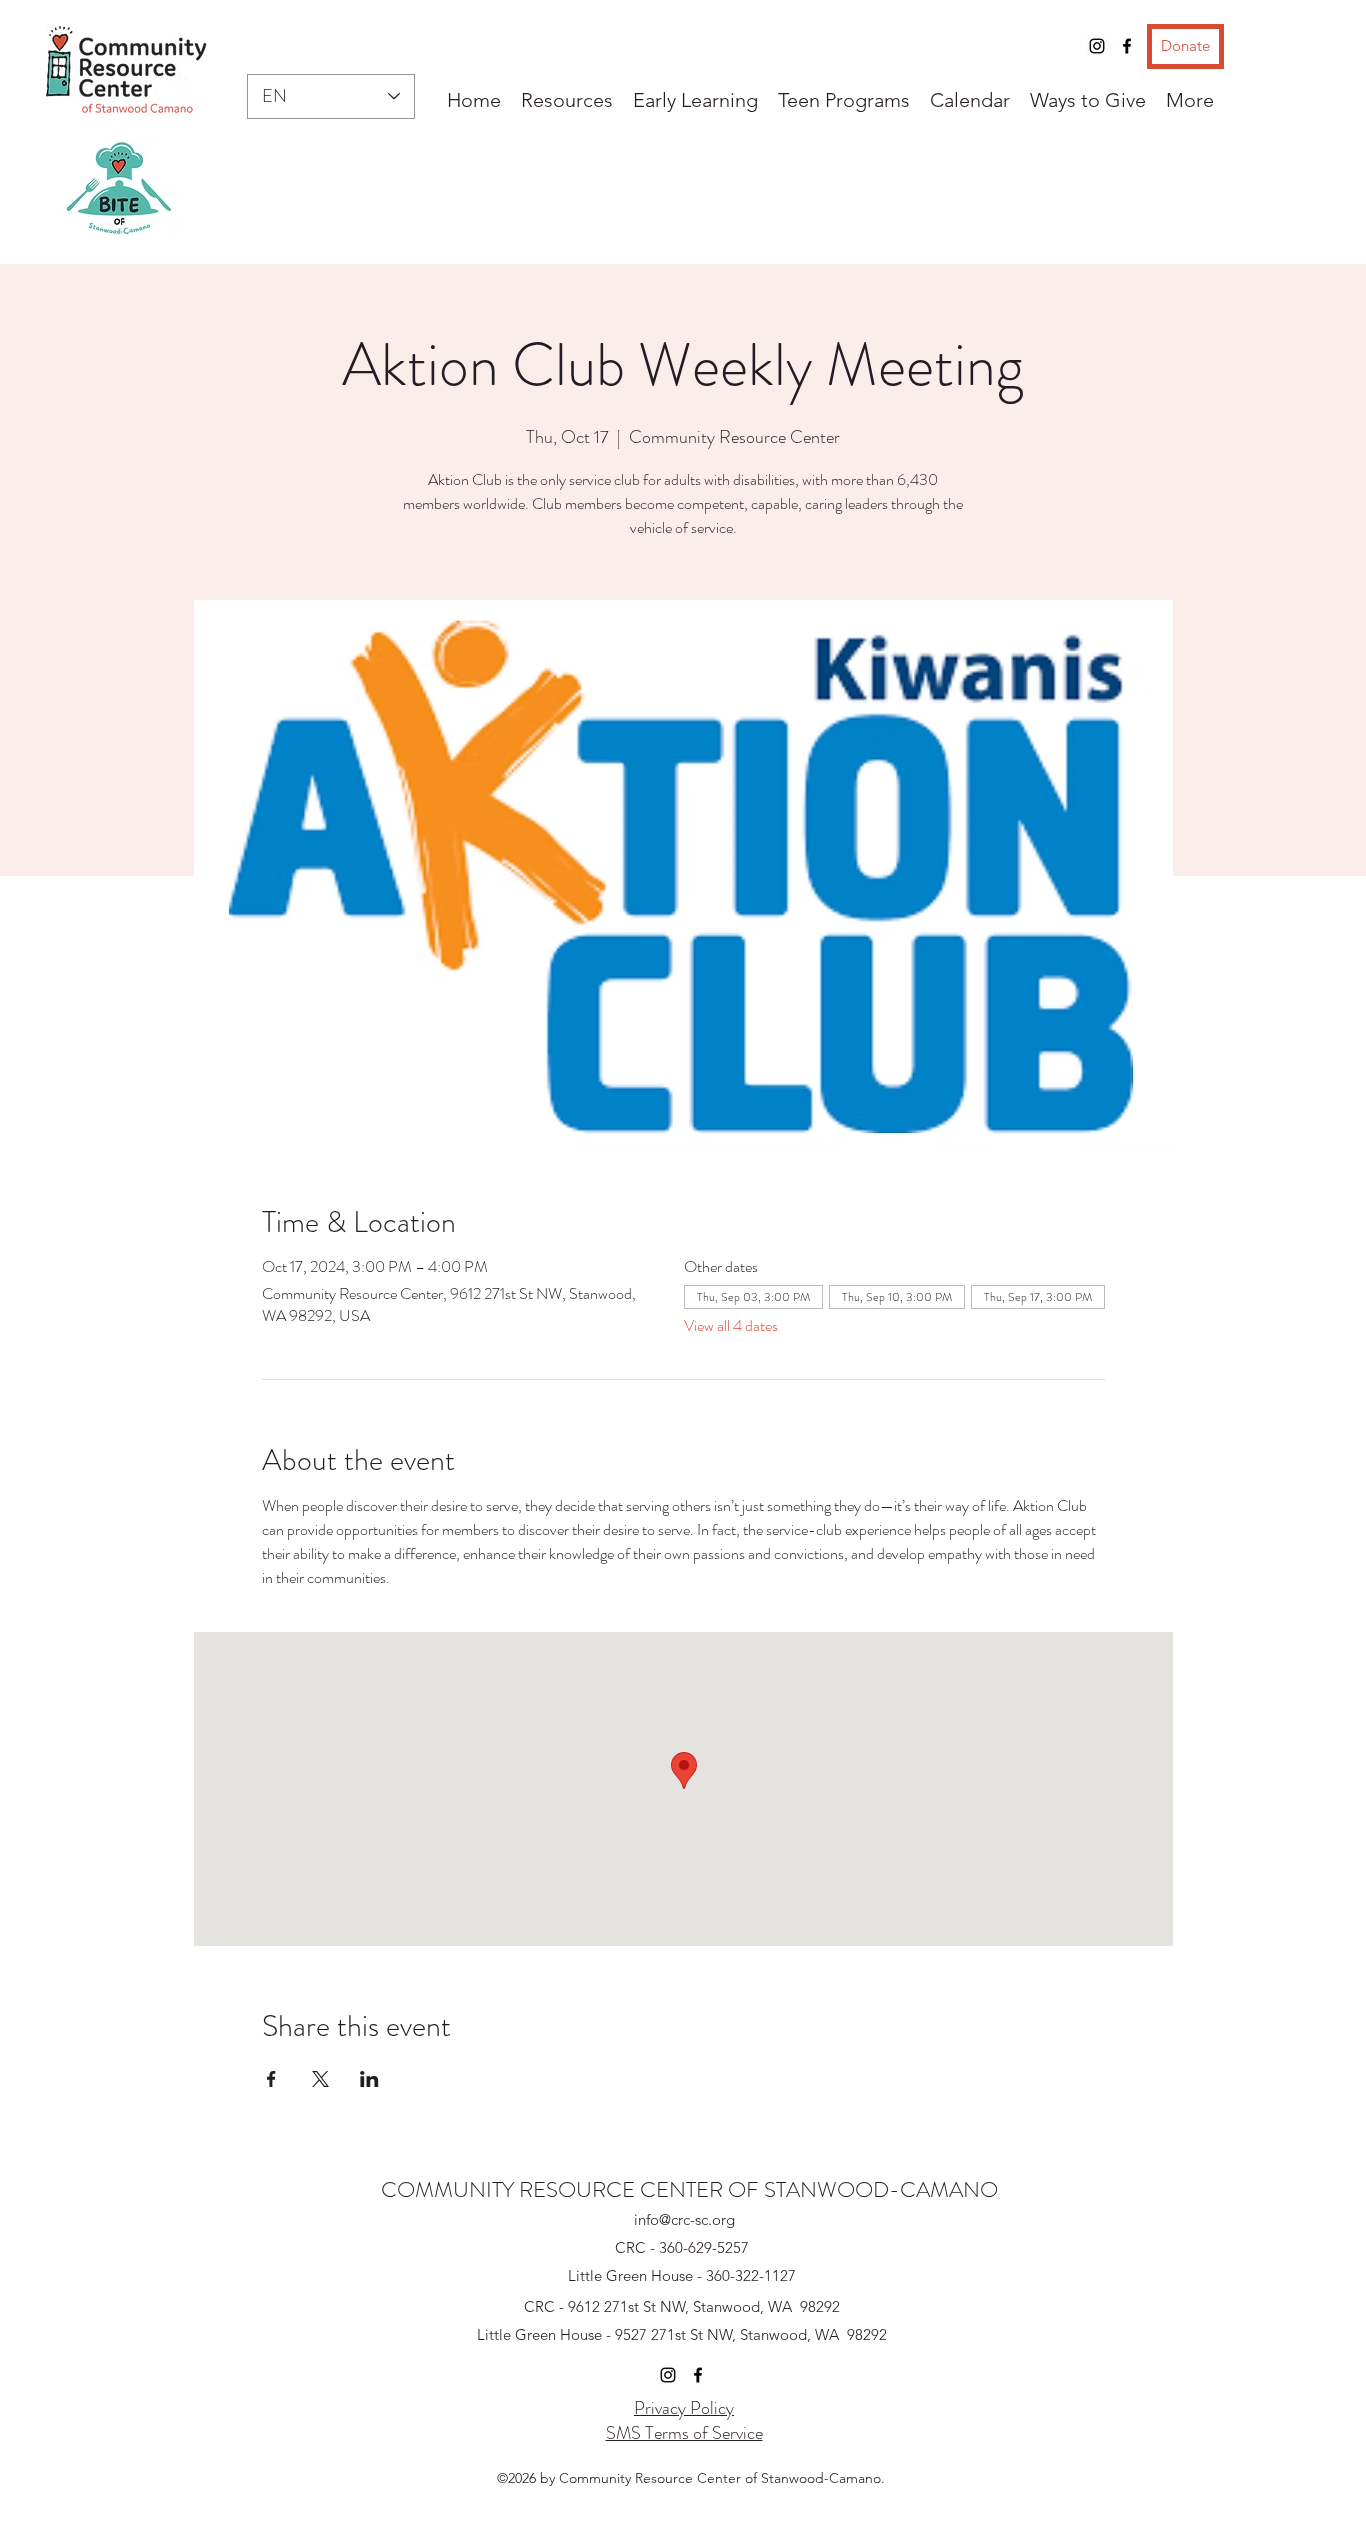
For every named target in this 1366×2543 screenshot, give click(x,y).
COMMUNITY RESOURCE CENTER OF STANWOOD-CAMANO (689, 2189)
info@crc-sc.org (684, 2219)
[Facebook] (1127, 46)
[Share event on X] (320, 2079)
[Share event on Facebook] (271, 2079)
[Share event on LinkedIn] (369, 2079)
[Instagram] (1097, 46)
